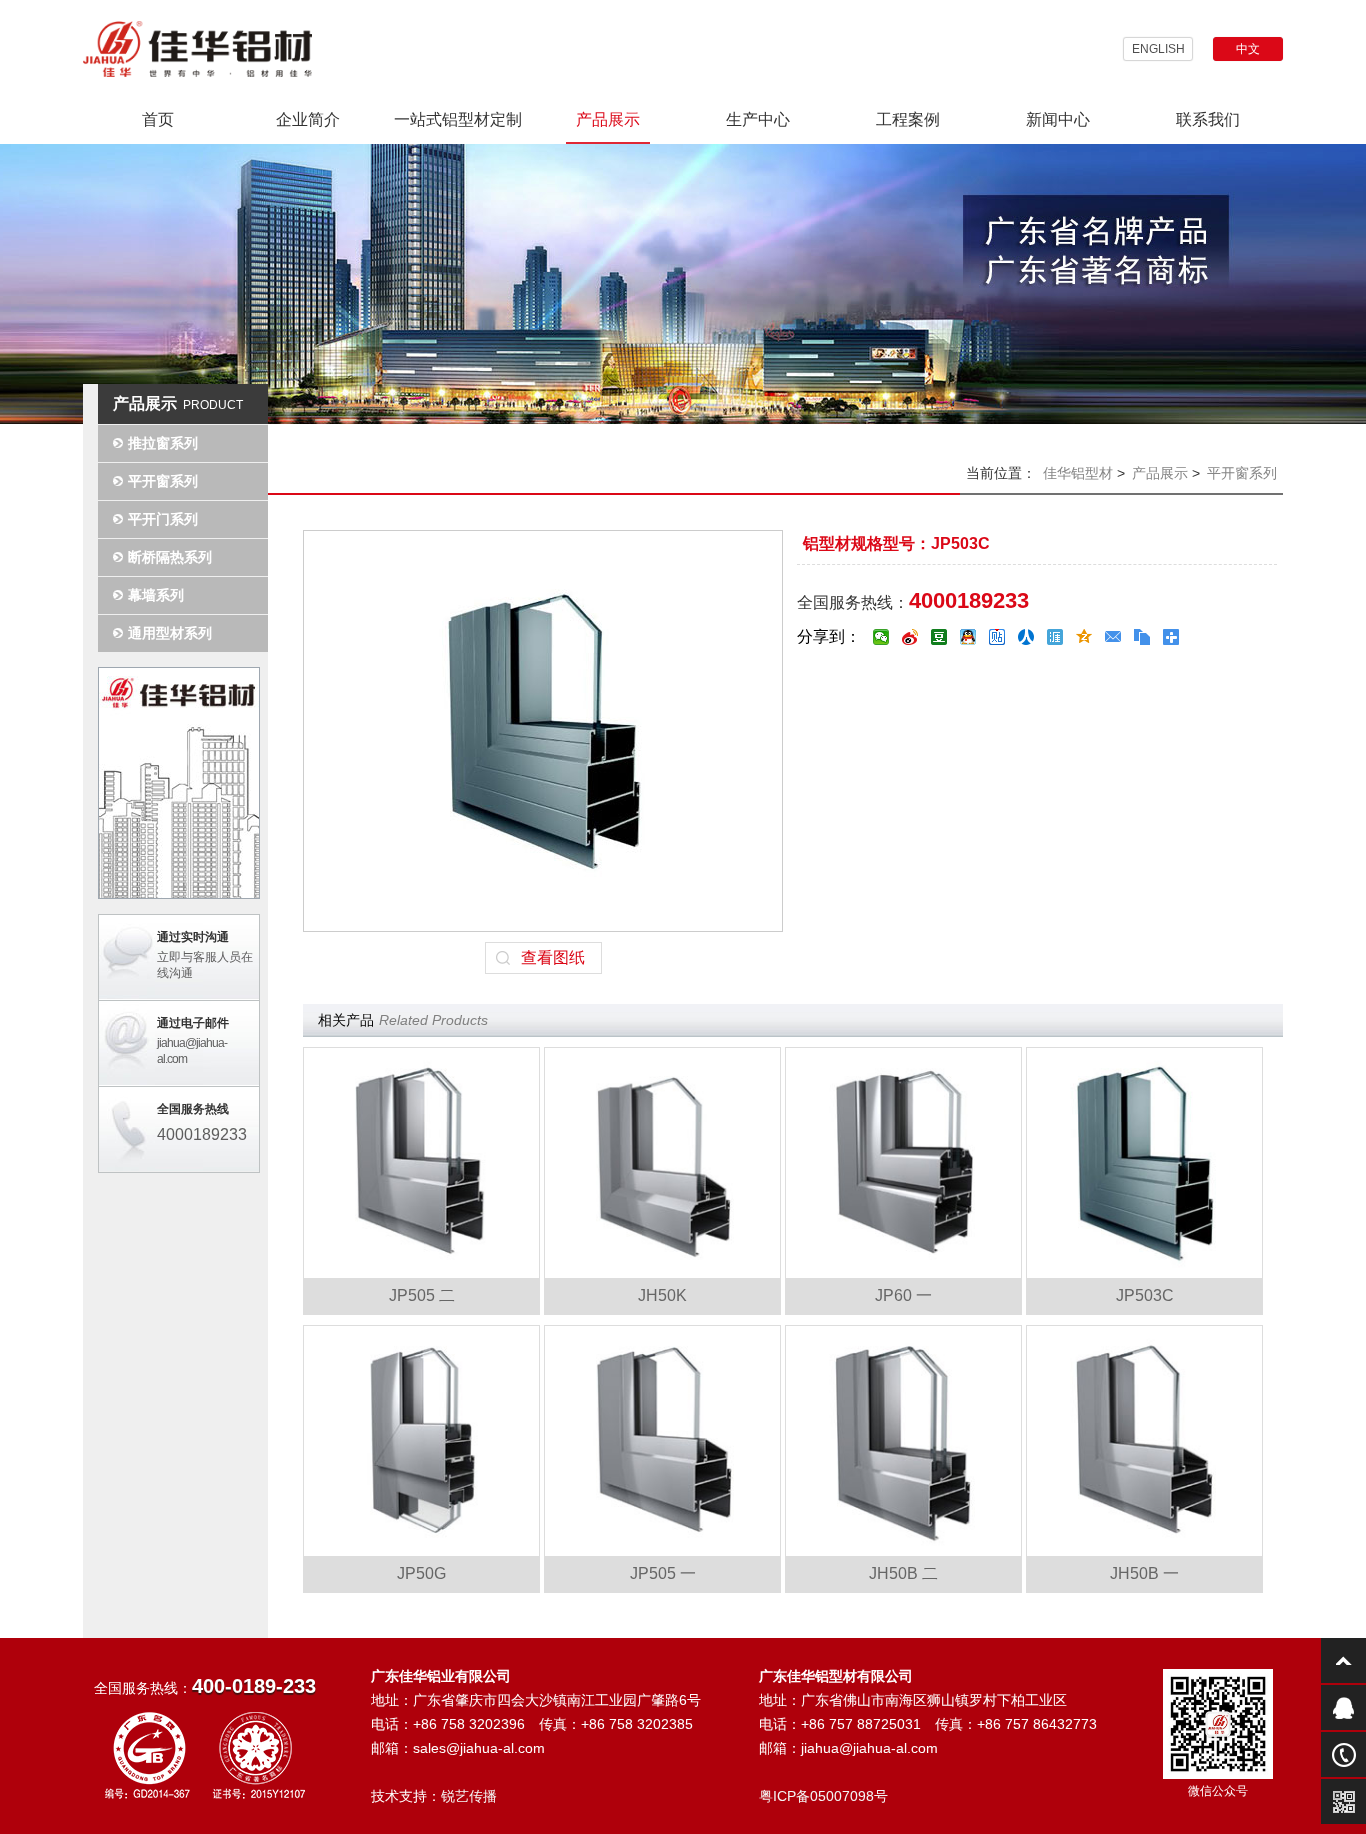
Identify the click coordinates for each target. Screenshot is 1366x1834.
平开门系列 (163, 519)
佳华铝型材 (1078, 473)
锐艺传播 (469, 1796)
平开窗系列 (163, 481)
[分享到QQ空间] (1084, 637)
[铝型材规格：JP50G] (421, 1441)
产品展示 (608, 119)
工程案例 (908, 119)
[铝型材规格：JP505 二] (421, 1163)
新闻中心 (1058, 119)
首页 (158, 119)
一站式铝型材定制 (458, 119)
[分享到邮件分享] (1113, 637)
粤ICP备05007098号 (823, 1796)
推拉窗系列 (163, 443)
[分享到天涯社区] (1055, 637)
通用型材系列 (170, 633)
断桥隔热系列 (170, 557)
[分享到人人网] (1026, 637)
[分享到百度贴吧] (997, 637)
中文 (1248, 49)
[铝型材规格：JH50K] (662, 1163)
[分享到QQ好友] (968, 637)
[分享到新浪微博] (910, 637)
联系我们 (1208, 119)
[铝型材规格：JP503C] (1144, 1163)
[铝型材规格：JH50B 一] (1144, 1441)
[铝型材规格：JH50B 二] (903, 1441)
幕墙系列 (156, 595)
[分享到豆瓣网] (939, 637)
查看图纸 (553, 957)
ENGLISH (1158, 49)
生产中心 (758, 119)
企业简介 (308, 119)
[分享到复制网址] (1142, 637)
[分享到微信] (881, 637)
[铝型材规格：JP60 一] (903, 1163)
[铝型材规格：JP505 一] (662, 1441)
